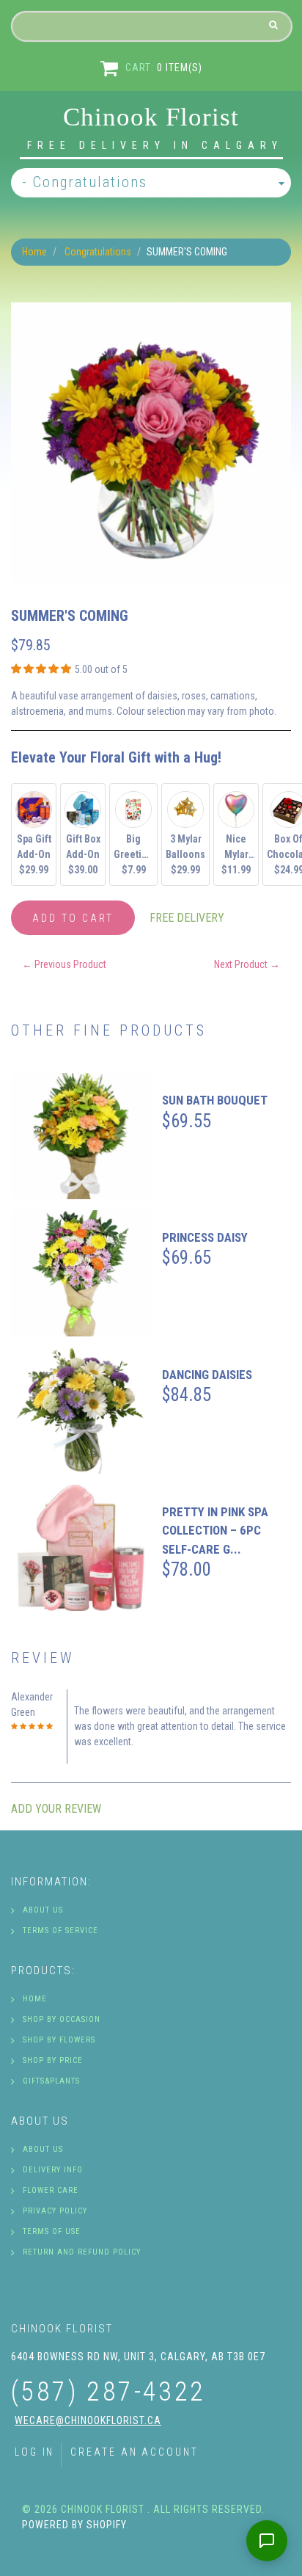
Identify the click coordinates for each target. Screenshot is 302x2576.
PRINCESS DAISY (205, 1237)
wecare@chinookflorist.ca (88, 2420)
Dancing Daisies (207, 1375)
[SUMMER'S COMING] (151, 310)
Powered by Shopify (74, 2525)
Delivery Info (53, 2170)
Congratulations (98, 252)
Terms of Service (60, 1931)
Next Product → (247, 964)
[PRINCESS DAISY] (81, 1273)
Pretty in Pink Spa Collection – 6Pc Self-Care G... (215, 1531)
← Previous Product (64, 964)
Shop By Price (53, 2060)
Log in (34, 2452)
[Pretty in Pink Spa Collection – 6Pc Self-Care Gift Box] (81, 1548)
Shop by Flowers (59, 2040)
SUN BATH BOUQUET (215, 1100)
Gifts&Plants (51, 2081)
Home (34, 252)
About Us (43, 1910)
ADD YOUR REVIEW (56, 1809)
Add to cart (73, 918)
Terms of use (52, 2231)
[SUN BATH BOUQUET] (81, 1136)
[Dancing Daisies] (81, 1411)
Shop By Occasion (62, 2019)
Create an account (134, 2452)
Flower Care (51, 2190)
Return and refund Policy (82, 2252)
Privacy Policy (55, 2211)
